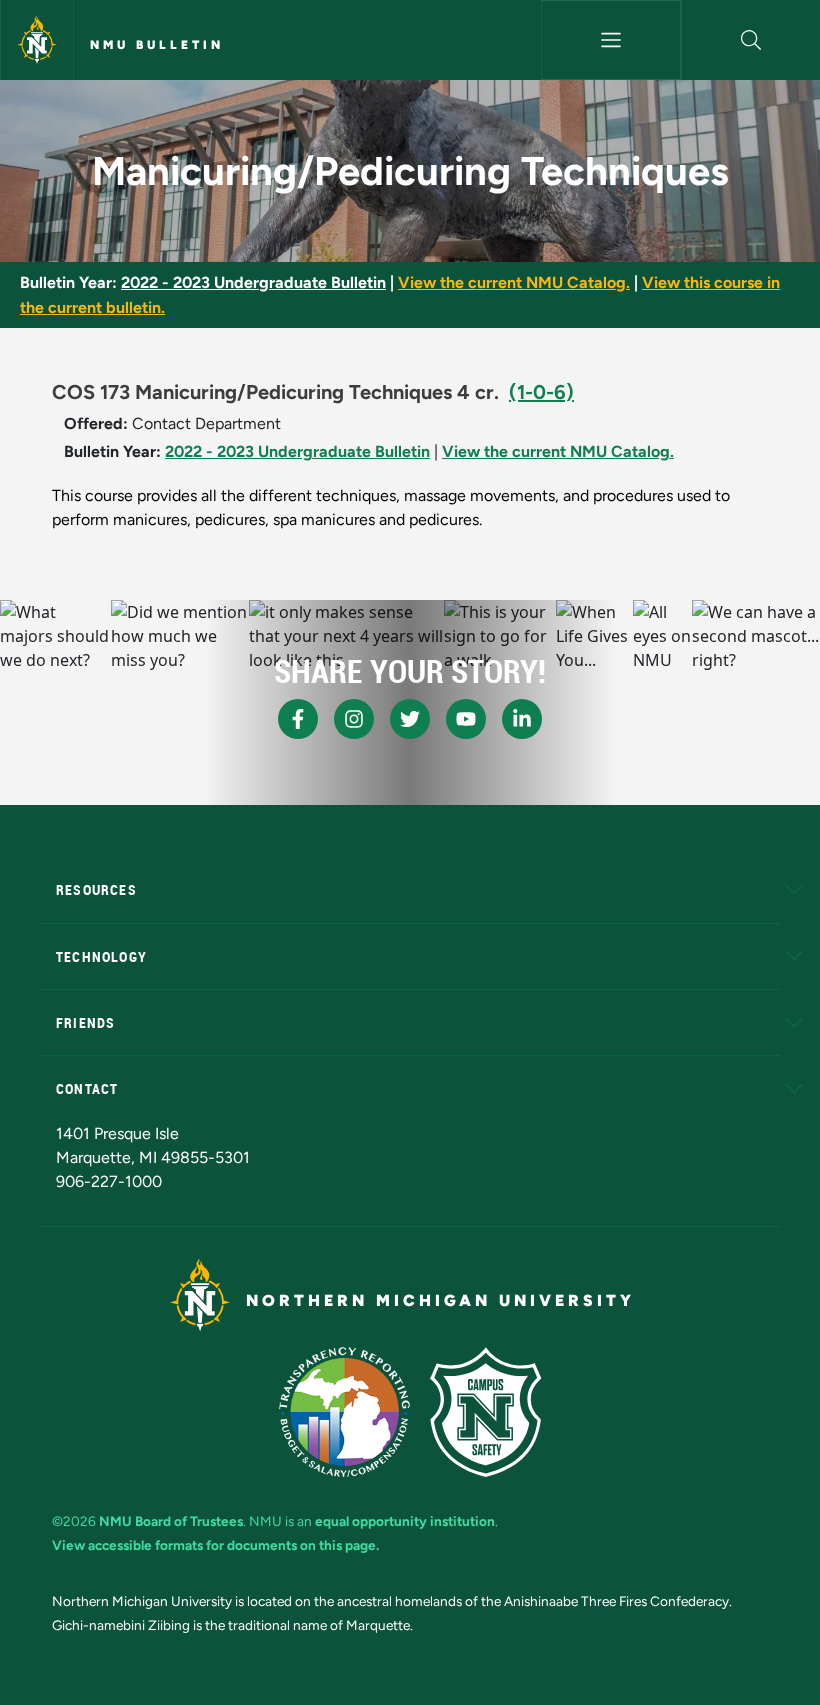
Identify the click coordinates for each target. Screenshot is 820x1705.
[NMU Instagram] (354, 719)
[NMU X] (410, 719)
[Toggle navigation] (610, 40)
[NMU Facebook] (298, 719)
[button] (751, 40)
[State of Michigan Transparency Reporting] (344, 1412)
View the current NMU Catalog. (514, 282)
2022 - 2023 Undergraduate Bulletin (253, 282)
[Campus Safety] (485, 1412)
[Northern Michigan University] (37, 40)
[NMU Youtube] (466, 719)
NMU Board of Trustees (171, 1521)
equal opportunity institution (405, 1521)
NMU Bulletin (157, 45)
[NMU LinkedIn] (522, 719)
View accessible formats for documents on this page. (215, 1545)
